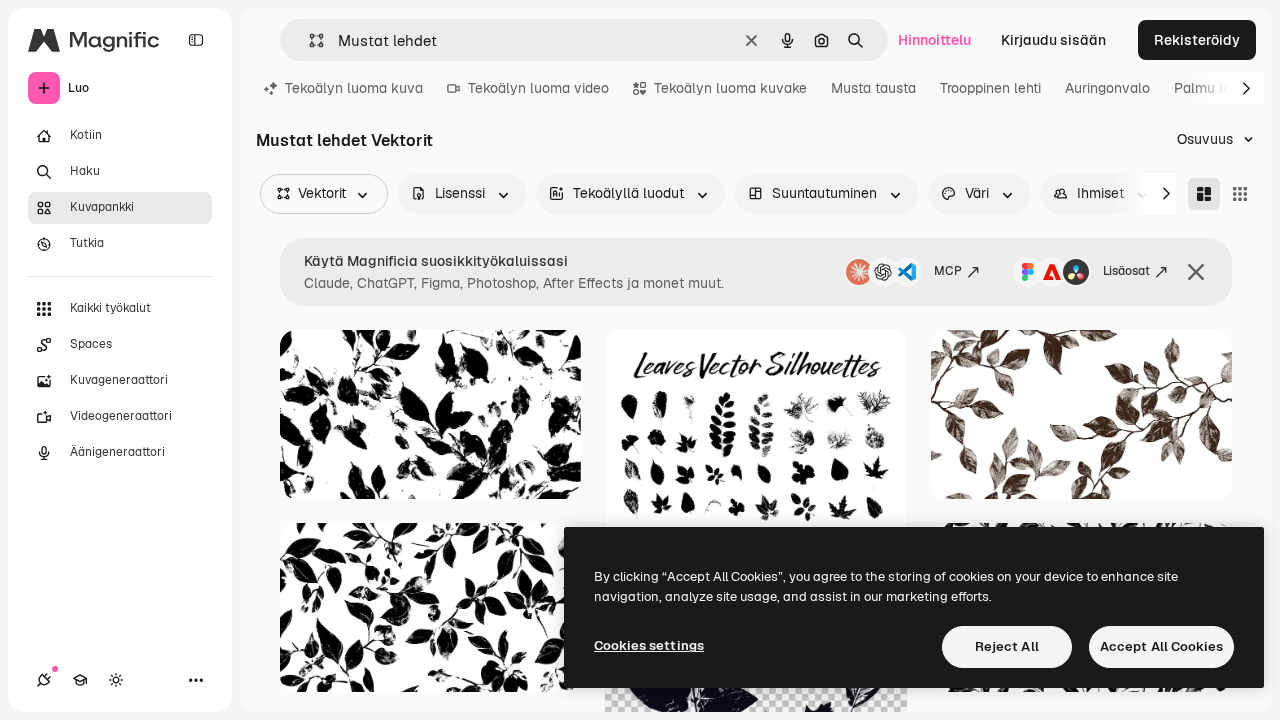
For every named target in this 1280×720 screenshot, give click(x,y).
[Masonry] (1204, 194)
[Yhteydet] (44, 680)
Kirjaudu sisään (1053, 40)
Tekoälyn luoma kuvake (730, 88)
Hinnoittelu (934, 40)
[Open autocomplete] (308, 40)
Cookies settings (649, 645)
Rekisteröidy (1197, 40)
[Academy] (80, 680)
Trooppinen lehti (990, 88)
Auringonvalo (1107, 88)
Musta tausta (873, 88)
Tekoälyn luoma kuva (354, 88)
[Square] (1240, 194)
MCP (948, 271)
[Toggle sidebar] (196, 40)
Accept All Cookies (1161, 646)
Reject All (1007, 646)
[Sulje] (1196, 272)
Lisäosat (1126, 271)
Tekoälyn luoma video (538, 88)
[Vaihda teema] (116, 680)
